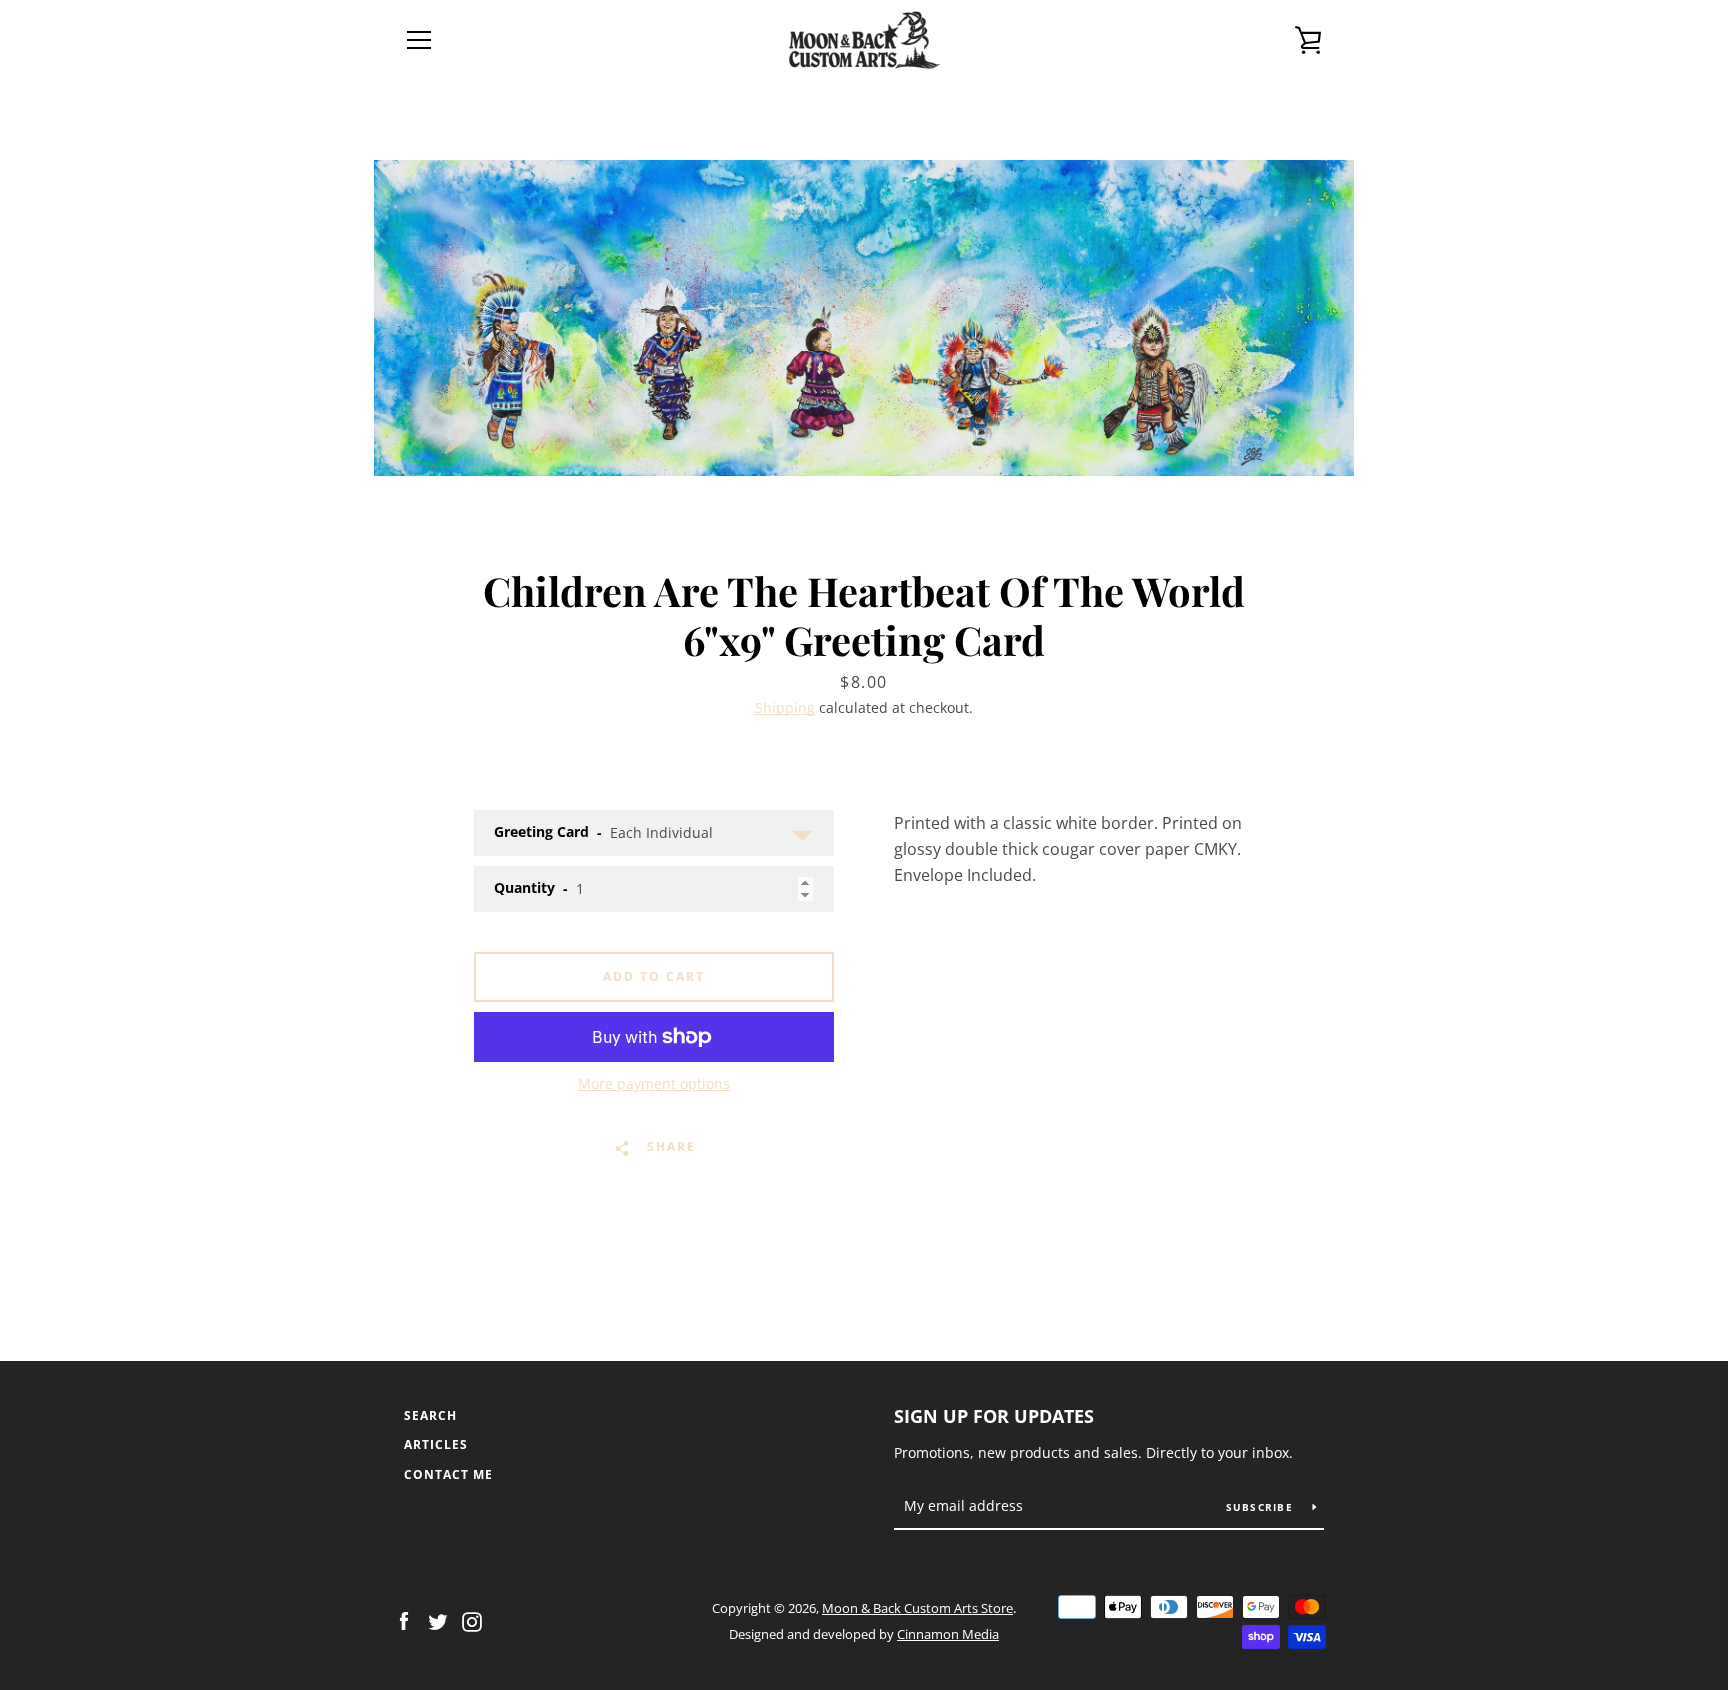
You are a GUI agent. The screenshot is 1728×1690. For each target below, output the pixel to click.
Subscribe (1262, 1507)
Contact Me (448, 1474)
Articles (436, 1444)
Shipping (785, 707)
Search (430, 1415)
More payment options (654, 1083)
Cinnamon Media (948, 1634)
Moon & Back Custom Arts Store (917, 1608)
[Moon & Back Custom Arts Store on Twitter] (438, 1620)
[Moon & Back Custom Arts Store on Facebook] (404, 1620)
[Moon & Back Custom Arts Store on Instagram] (472, 1620)
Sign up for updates (994, 1416)
